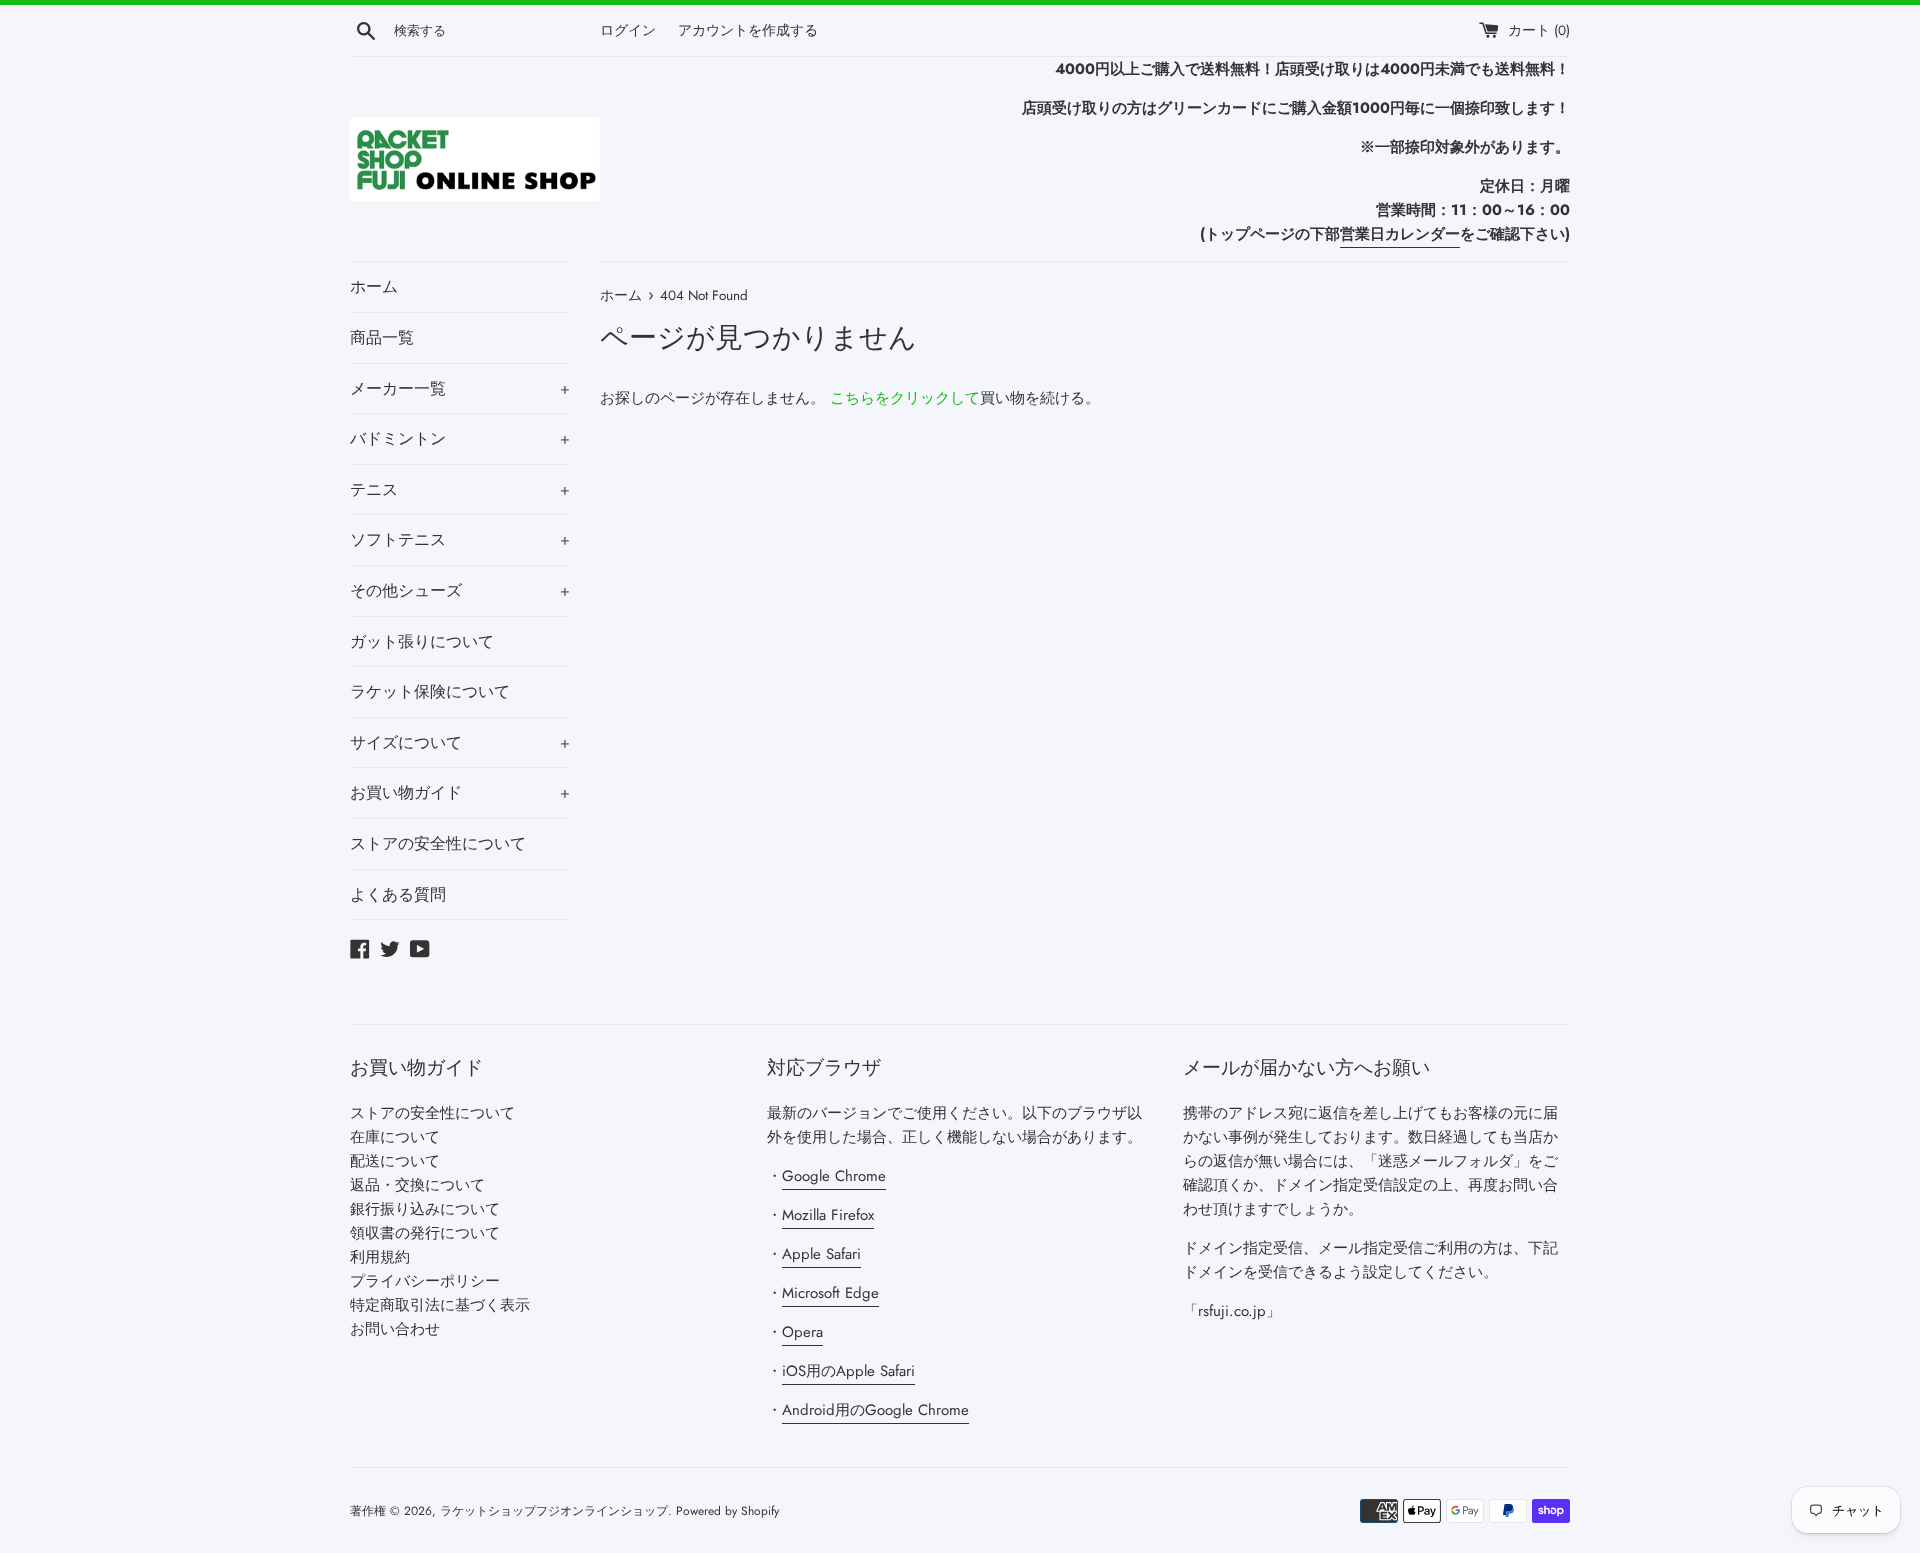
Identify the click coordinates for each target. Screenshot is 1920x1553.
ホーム (374, 286)
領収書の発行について (425, 1233)
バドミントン (460, 438)
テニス (460, 489)
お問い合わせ (395, 1329)
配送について (395, 1161)
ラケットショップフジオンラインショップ (554, 1511)
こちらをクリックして (905, 398)
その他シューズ (460, 590)
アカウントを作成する (748, 30)
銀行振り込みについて (425, 1209)
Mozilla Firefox (828, 1215)
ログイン (628, 30)
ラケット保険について (430, 691)
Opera (802, 1332)
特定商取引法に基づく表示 (440, 1305)
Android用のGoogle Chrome (875, 1410)
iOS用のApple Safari (848, 1371)
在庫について (395, 1137)
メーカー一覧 (460, 388)
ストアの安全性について (438, 843)
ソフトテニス (460, 539)
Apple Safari (821, 1254)
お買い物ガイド (460, 792)
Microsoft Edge (830, 1293)
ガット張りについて (422, 641)
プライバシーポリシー (425, 1281)
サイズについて (460, 742)
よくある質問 (398, 894)
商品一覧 (382, 337)
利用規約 (380, 1257)
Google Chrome (834, 1176)
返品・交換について (417, 1185)
